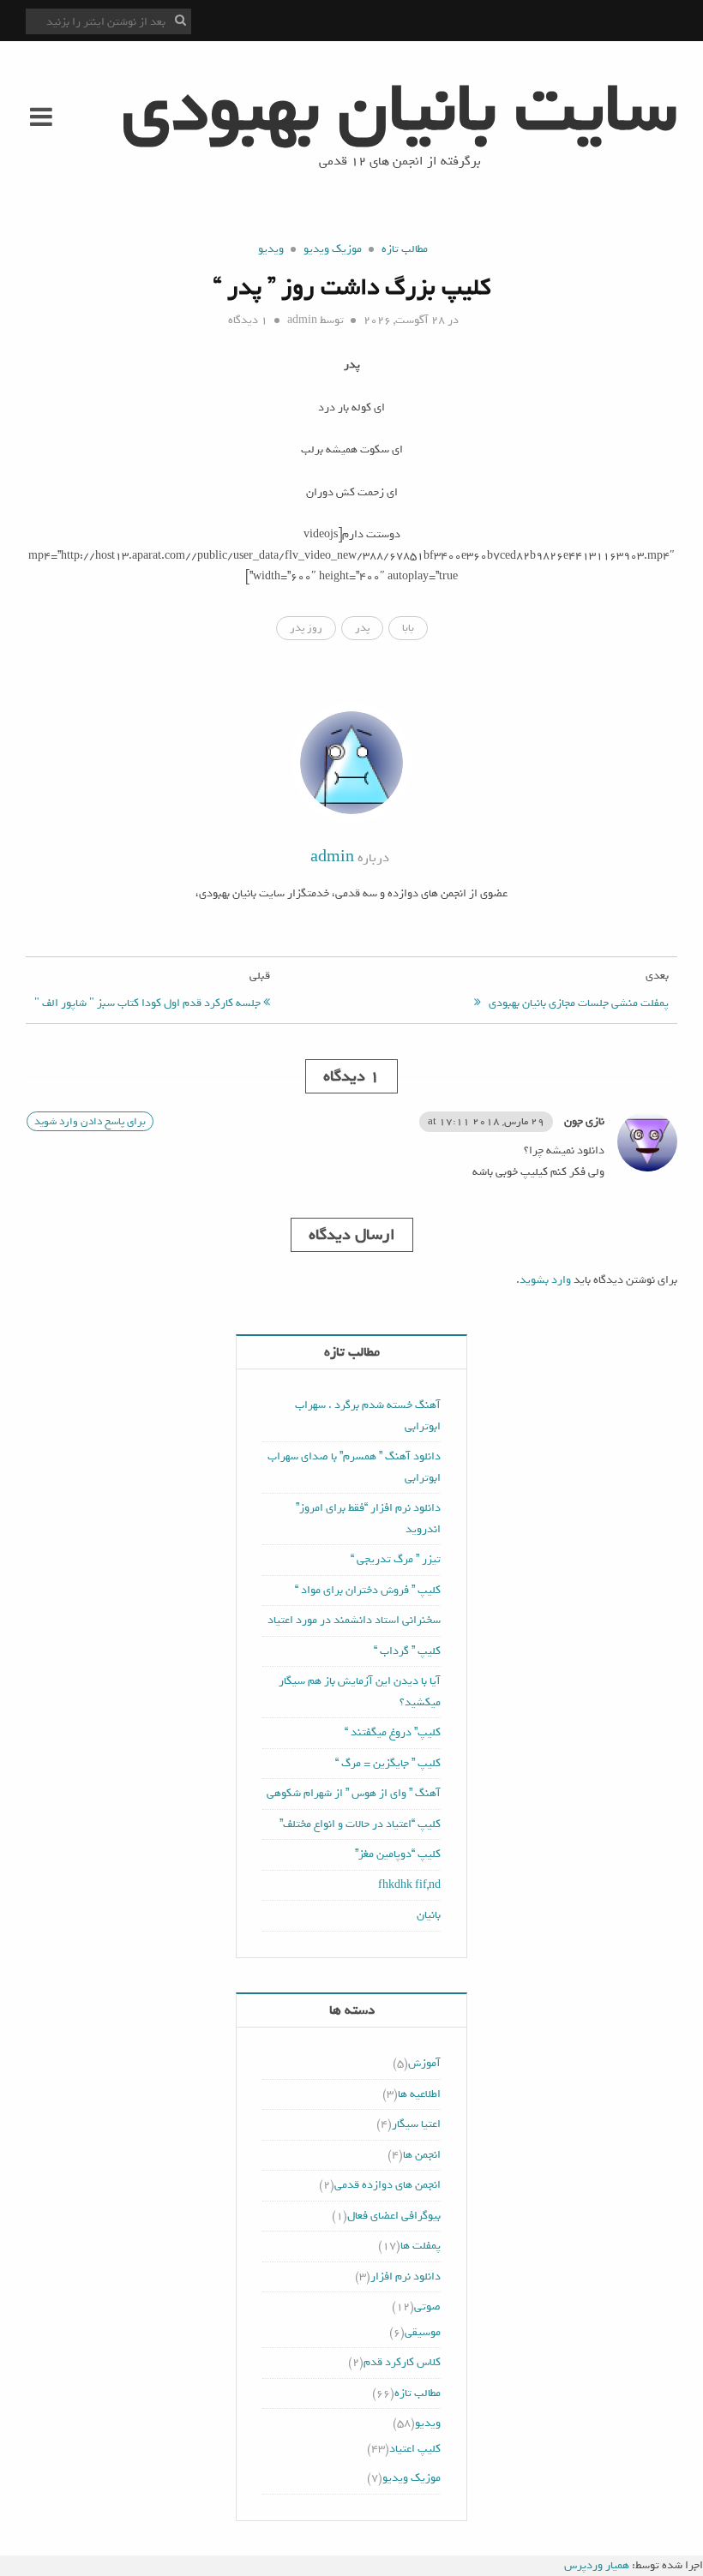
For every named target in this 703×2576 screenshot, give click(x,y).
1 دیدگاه (248, 320)
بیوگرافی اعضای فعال (394, 2216)
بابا (408, 628)
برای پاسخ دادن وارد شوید (90, 1121)
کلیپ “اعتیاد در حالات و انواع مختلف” (360, 1824)
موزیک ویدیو (333, 249)
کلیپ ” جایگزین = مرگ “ (388, 1763)
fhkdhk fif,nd (409, 1885)
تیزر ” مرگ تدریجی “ (396, 1559)
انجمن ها (422, 2155)
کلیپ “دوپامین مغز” (398, 1854)
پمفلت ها (421, 2246)
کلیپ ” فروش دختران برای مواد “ (368, 1590)
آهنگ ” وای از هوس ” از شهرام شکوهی (354, 1793)
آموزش (424, 2063)
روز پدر (306, 628)
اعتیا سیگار (416, 2124)
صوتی (427, 2306)
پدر (362, 628)
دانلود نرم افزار (406, 2276)
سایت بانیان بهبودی (400, 109)
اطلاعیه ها (419, 2094)
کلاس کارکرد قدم (402, 2362)
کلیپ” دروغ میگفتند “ (393, 1732)
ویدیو (271, 249)
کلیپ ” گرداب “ (407, 1651)
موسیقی (423, 2332)
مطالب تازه (405, 249)
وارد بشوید (545, 1280)
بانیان (429, 1915)
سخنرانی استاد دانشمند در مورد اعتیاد (354, 1620)
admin (302, 320)
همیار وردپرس (597, 2565)
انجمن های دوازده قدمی (388, 2185)
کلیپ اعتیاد (415, 2449)
